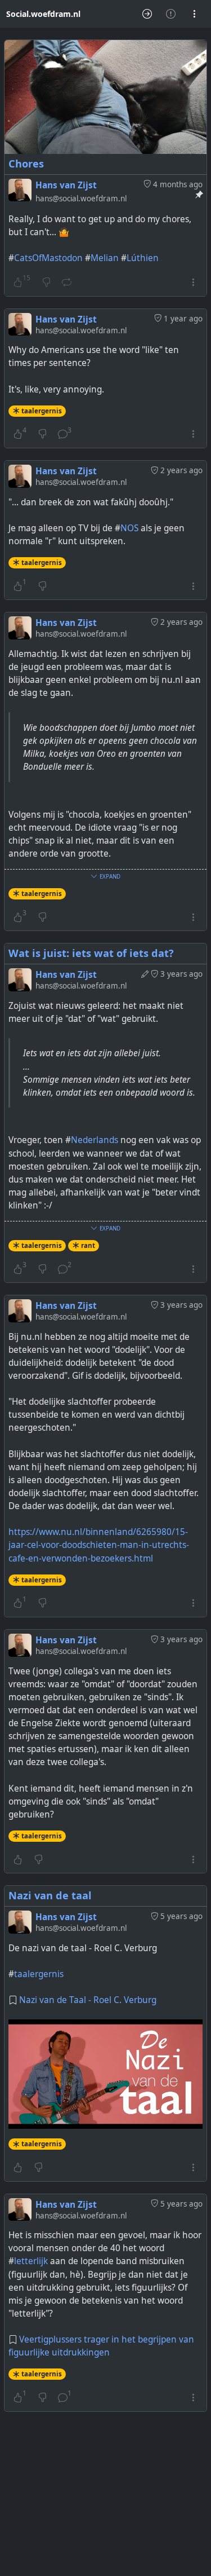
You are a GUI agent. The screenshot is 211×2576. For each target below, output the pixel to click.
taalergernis (42, 411)
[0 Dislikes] (42, 434)
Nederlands (95, 1140)
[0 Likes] (18, 1859)
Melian (105, 258)
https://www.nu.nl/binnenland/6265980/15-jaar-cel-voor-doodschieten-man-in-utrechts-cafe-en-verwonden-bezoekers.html (99, 1545)
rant (88, 1245)
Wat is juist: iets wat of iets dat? (91, 953)
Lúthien (143, 258)
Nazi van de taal (50, 1895)
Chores (26, 164)
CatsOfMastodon (48, 258)
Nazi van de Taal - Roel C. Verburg (88, 2000)
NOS (129, 528)
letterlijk (31, 2261)
